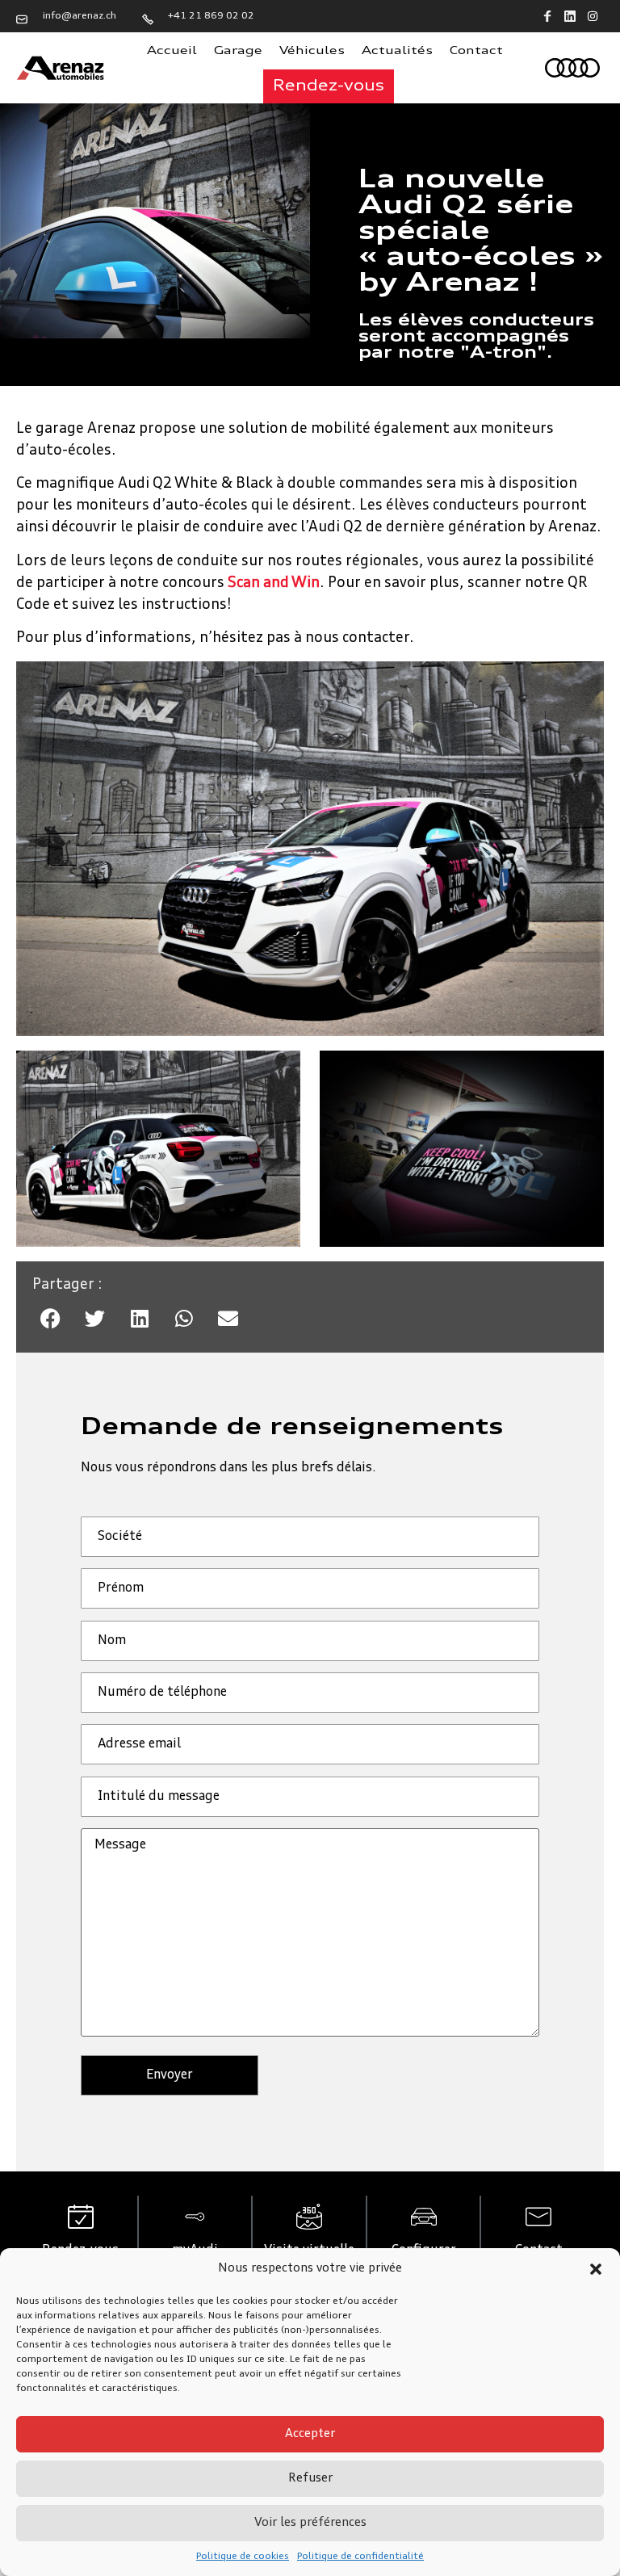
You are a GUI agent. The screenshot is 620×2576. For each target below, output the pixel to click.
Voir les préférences (310, 2523)
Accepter (310, 2434)
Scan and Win (274, 583)
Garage (238, 51)
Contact (476, 51)
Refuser (310, 2479)
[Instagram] (593, 16)
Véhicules (312, 51)
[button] (596, 2269)
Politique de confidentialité (360, 2557)
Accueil (172, 51)
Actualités (397, 51)
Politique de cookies (243, 2557)
